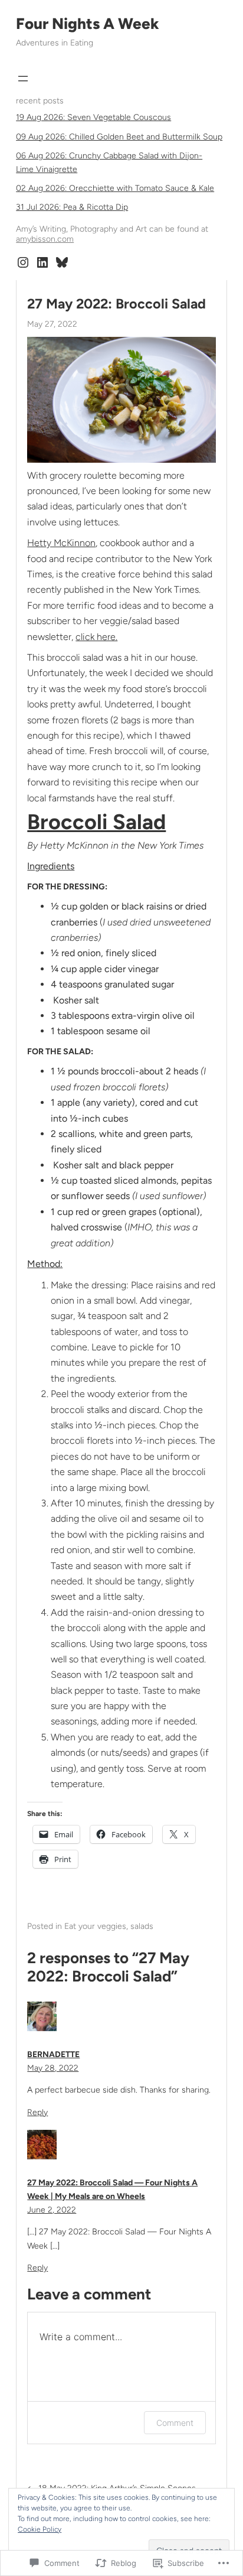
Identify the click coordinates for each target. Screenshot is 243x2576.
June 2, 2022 (52, 2210)
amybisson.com (45, 239)
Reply (37, 2112)
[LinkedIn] (42, 262)
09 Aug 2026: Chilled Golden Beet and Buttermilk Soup (119, 137)
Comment (175, 2423)
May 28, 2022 (53, 2068)
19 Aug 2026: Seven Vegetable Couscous (93, 117)
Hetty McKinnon (61, 543)
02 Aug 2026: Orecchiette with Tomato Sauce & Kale (115, 188)
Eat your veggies (95, 1926)
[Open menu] (23, 79)
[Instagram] (23, 262)
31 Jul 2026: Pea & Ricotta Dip (72, 207)
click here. (96, 637)
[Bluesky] (62, 262)
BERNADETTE (53, 2054)
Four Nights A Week (88, 24)
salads (142, 1926)
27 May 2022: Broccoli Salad (116, 304)
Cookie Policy (40, 2529)
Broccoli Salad (96, 822)
